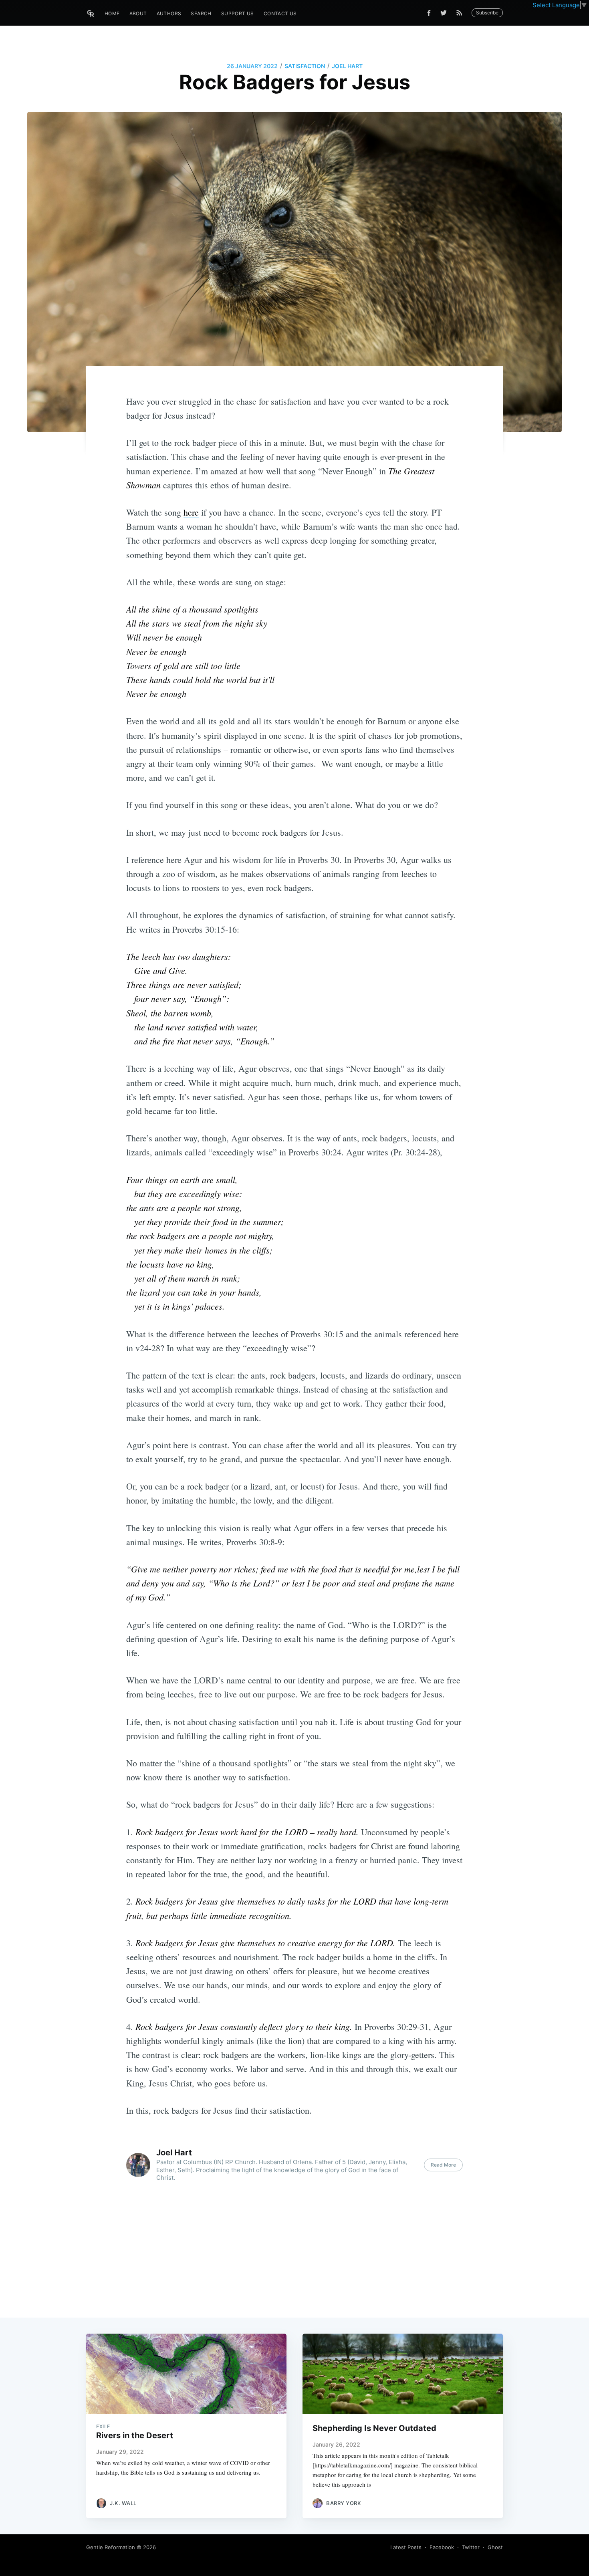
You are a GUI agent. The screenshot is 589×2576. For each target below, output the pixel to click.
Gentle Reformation (111, 2547)
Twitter (471, 2547)
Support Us (238, 13)
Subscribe (487, 13)
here (191, 512)
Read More (443, 2165)
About (138, 13)
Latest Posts (406, 2547)
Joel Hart (347, 66)
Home (112, 13)
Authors (169, 13)
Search (201, 13)
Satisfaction (305, 66)
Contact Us (280, 13)
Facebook (442, 2547)
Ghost (495, 2547)
